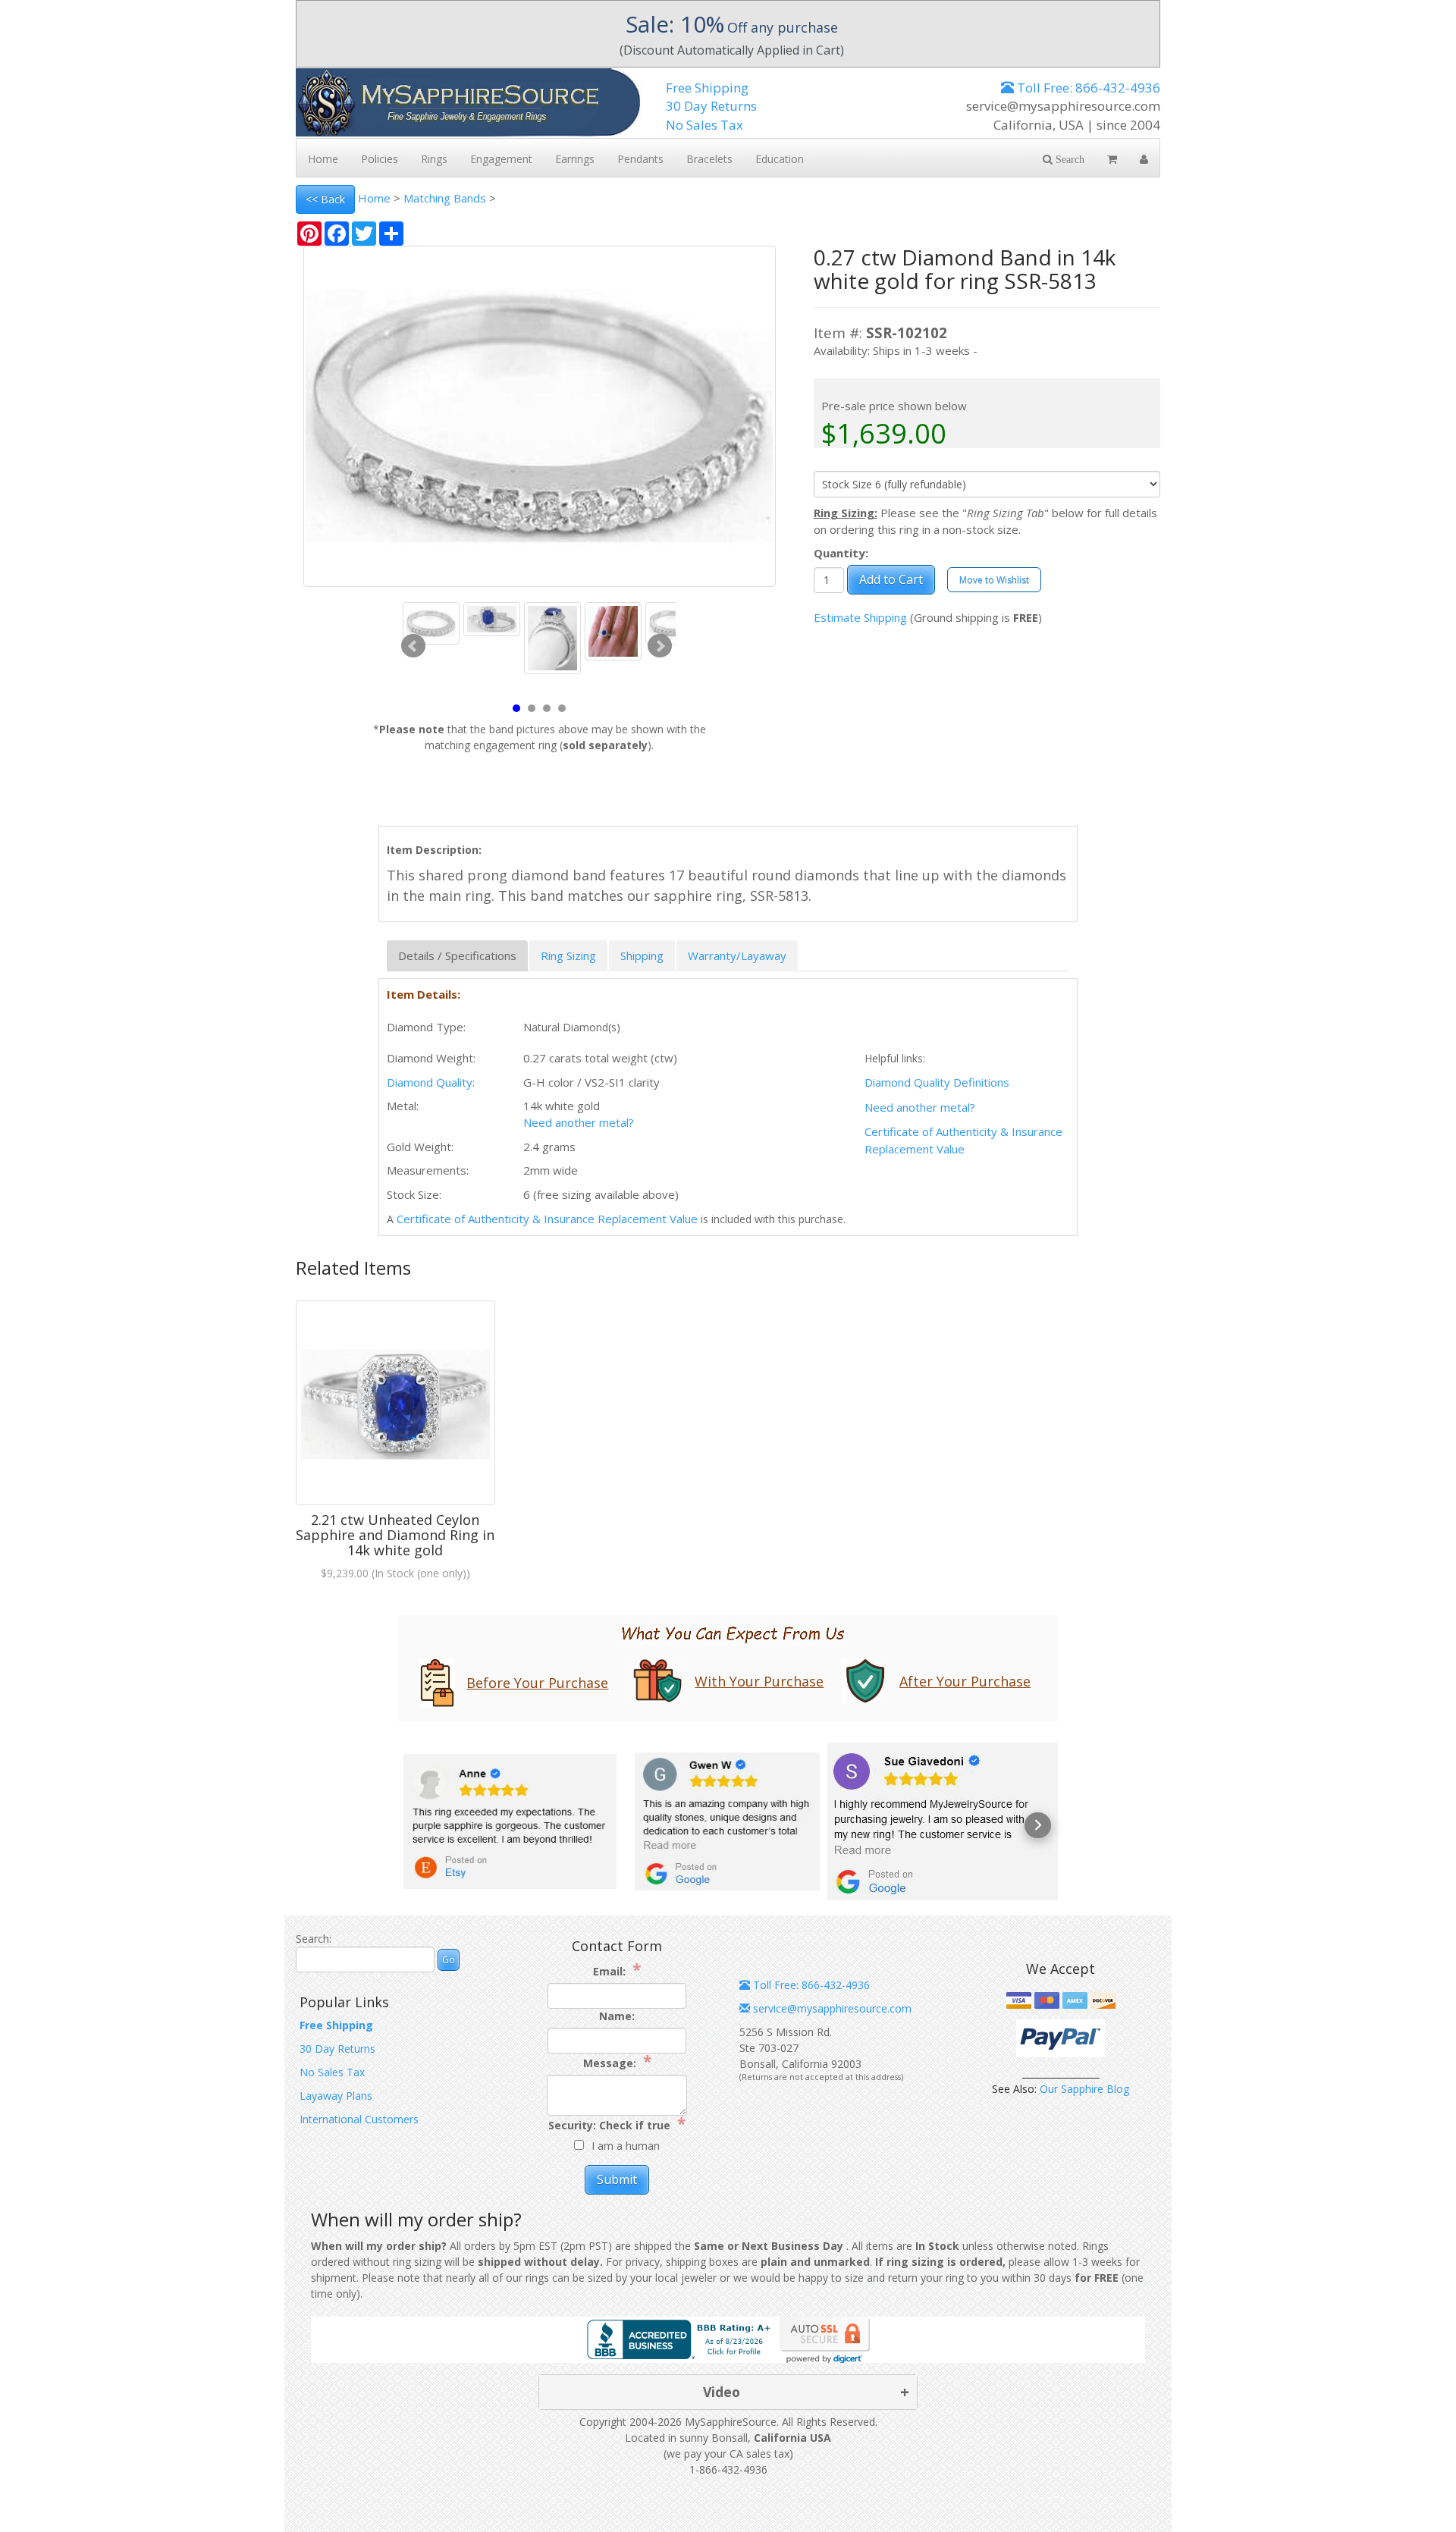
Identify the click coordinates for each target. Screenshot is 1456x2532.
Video (722, 2392)
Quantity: (841, 553)
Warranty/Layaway (737, 955)
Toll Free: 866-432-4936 (1087, 88)
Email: (617, 1970)
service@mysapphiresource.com (831, 2008)
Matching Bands (445, 198)
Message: (617, 2062)
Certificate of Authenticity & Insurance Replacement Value (547, 1219)
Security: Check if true (617, 2124)
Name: (617, 2016)
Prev (413, 646)
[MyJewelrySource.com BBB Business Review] (682, 2338)
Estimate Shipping (860, 617)
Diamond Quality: (431, 1082)
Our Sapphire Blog (1084, 2089)
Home (374, 198)
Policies (380, 159)
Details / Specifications (457, 955)
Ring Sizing (568, 955)
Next (660, 646)
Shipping (642, 955)
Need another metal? (920, 1107)
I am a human (626, 2146)
